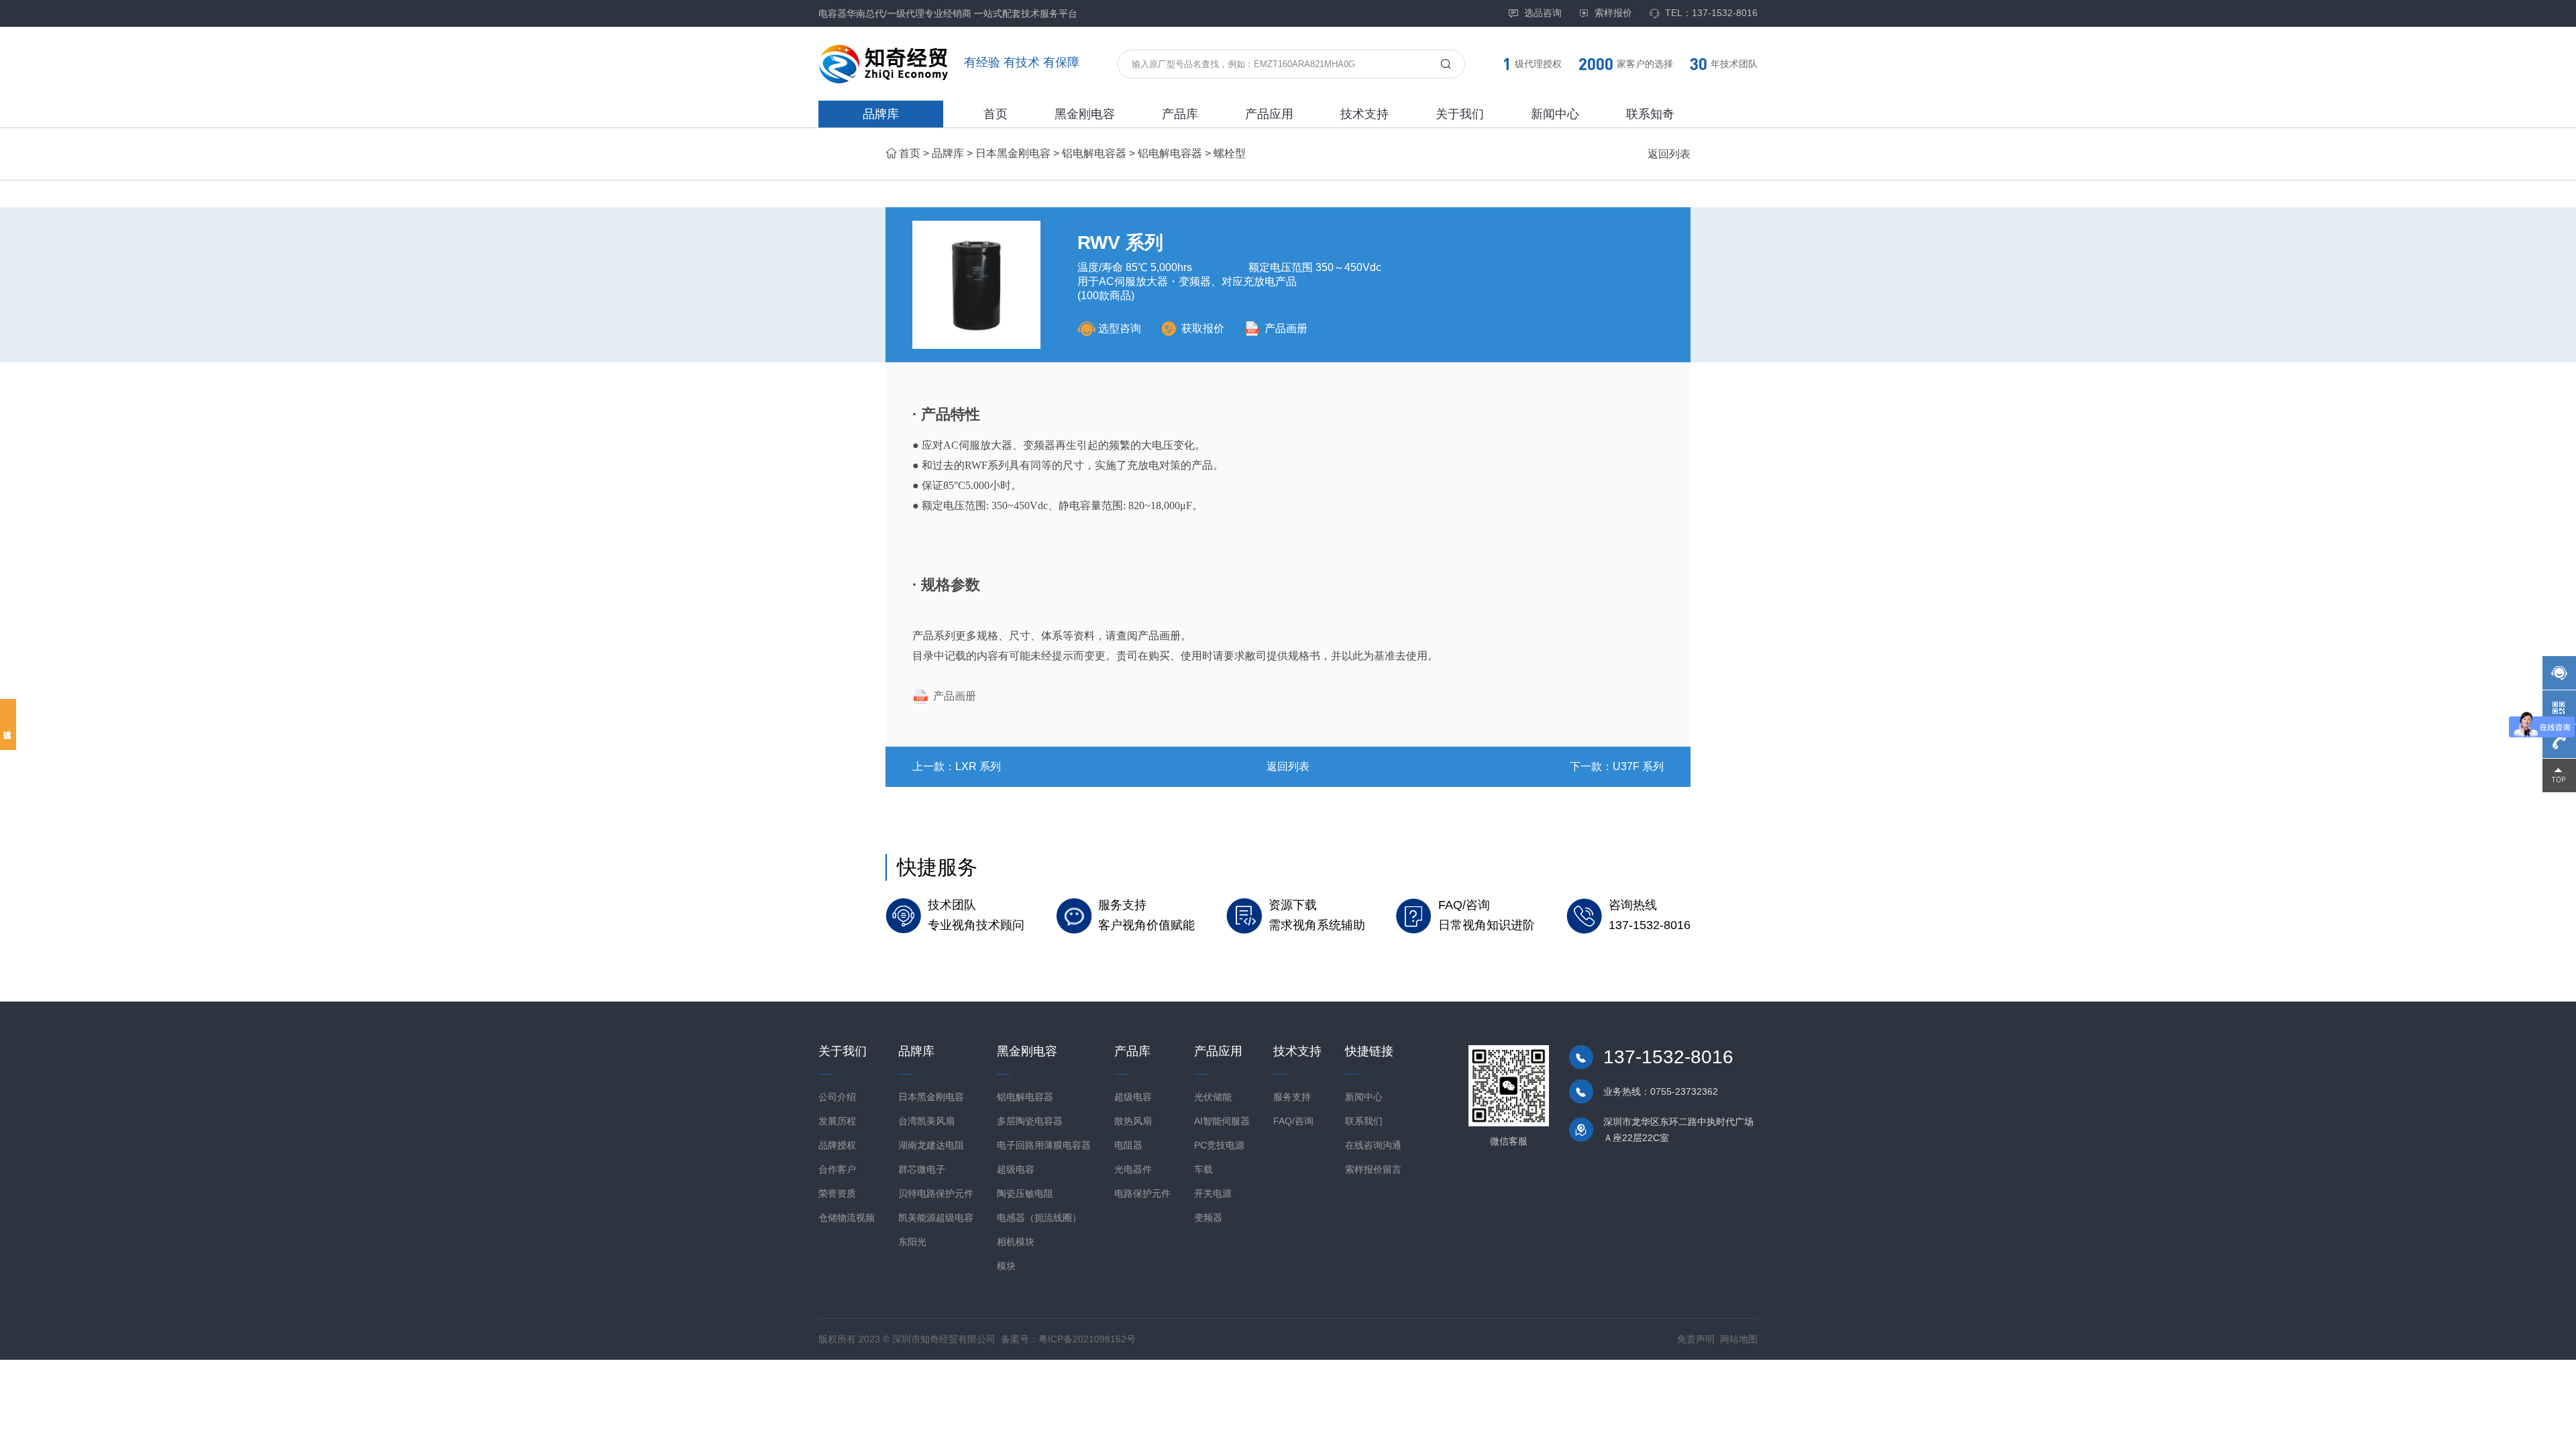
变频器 (1208, 1218)
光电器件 (1133, 1169)
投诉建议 (8, 724)
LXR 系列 (978, 766)
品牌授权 (837, 1145)
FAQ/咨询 (1293, 1121)
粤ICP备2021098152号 (1087, 1339)
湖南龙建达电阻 (931, 1145)
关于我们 (1460, 114)
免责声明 (1696, 1339)
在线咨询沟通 (1373, 1145)
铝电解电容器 (1094, 153)
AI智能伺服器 (1222, 1121)
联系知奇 (1650, 114)
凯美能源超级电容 (936, 1218)
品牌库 (881, 114)
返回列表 (1669, 154)
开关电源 (1213, 1193)
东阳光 (912, 1242)
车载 (1203, 1169)
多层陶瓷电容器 (1030, 1121)
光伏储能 (1213, 1097)
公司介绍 (837, 1097)
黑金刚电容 (1085, 114)
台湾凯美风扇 (926, 1121)
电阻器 (1128, 1145)
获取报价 (1203, 328)
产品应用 (1269, 114)
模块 (1006, 1266)
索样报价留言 (1373, 1169)
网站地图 (1739, 1339)
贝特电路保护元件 (936, 1193)
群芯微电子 (922, 1169)
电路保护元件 (1142, 1193)
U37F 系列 (1638, 766)
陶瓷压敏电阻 (1025, 1193)
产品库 (1180, 114)
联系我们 (1364, 1121)
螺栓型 (1230, 153)
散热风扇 (1133, 1121)
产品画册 (1286, 328)
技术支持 (1364, 114)
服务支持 (1292, 1097)
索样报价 (1613, 13)
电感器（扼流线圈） (1039, 1218)
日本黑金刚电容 (1013, 153)
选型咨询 (1120, 328)
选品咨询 (1543, 13)
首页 (996, 114)
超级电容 (1016, 1169)
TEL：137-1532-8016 (1711, 13)
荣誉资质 (837, 1193)
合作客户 (837, 1169)
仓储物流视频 (847, 1218)
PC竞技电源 (1219, 1145)
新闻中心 (1555, 114)
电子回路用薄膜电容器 (1044, 1145)
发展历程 (837, 1121)
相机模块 (1016, 1242)
